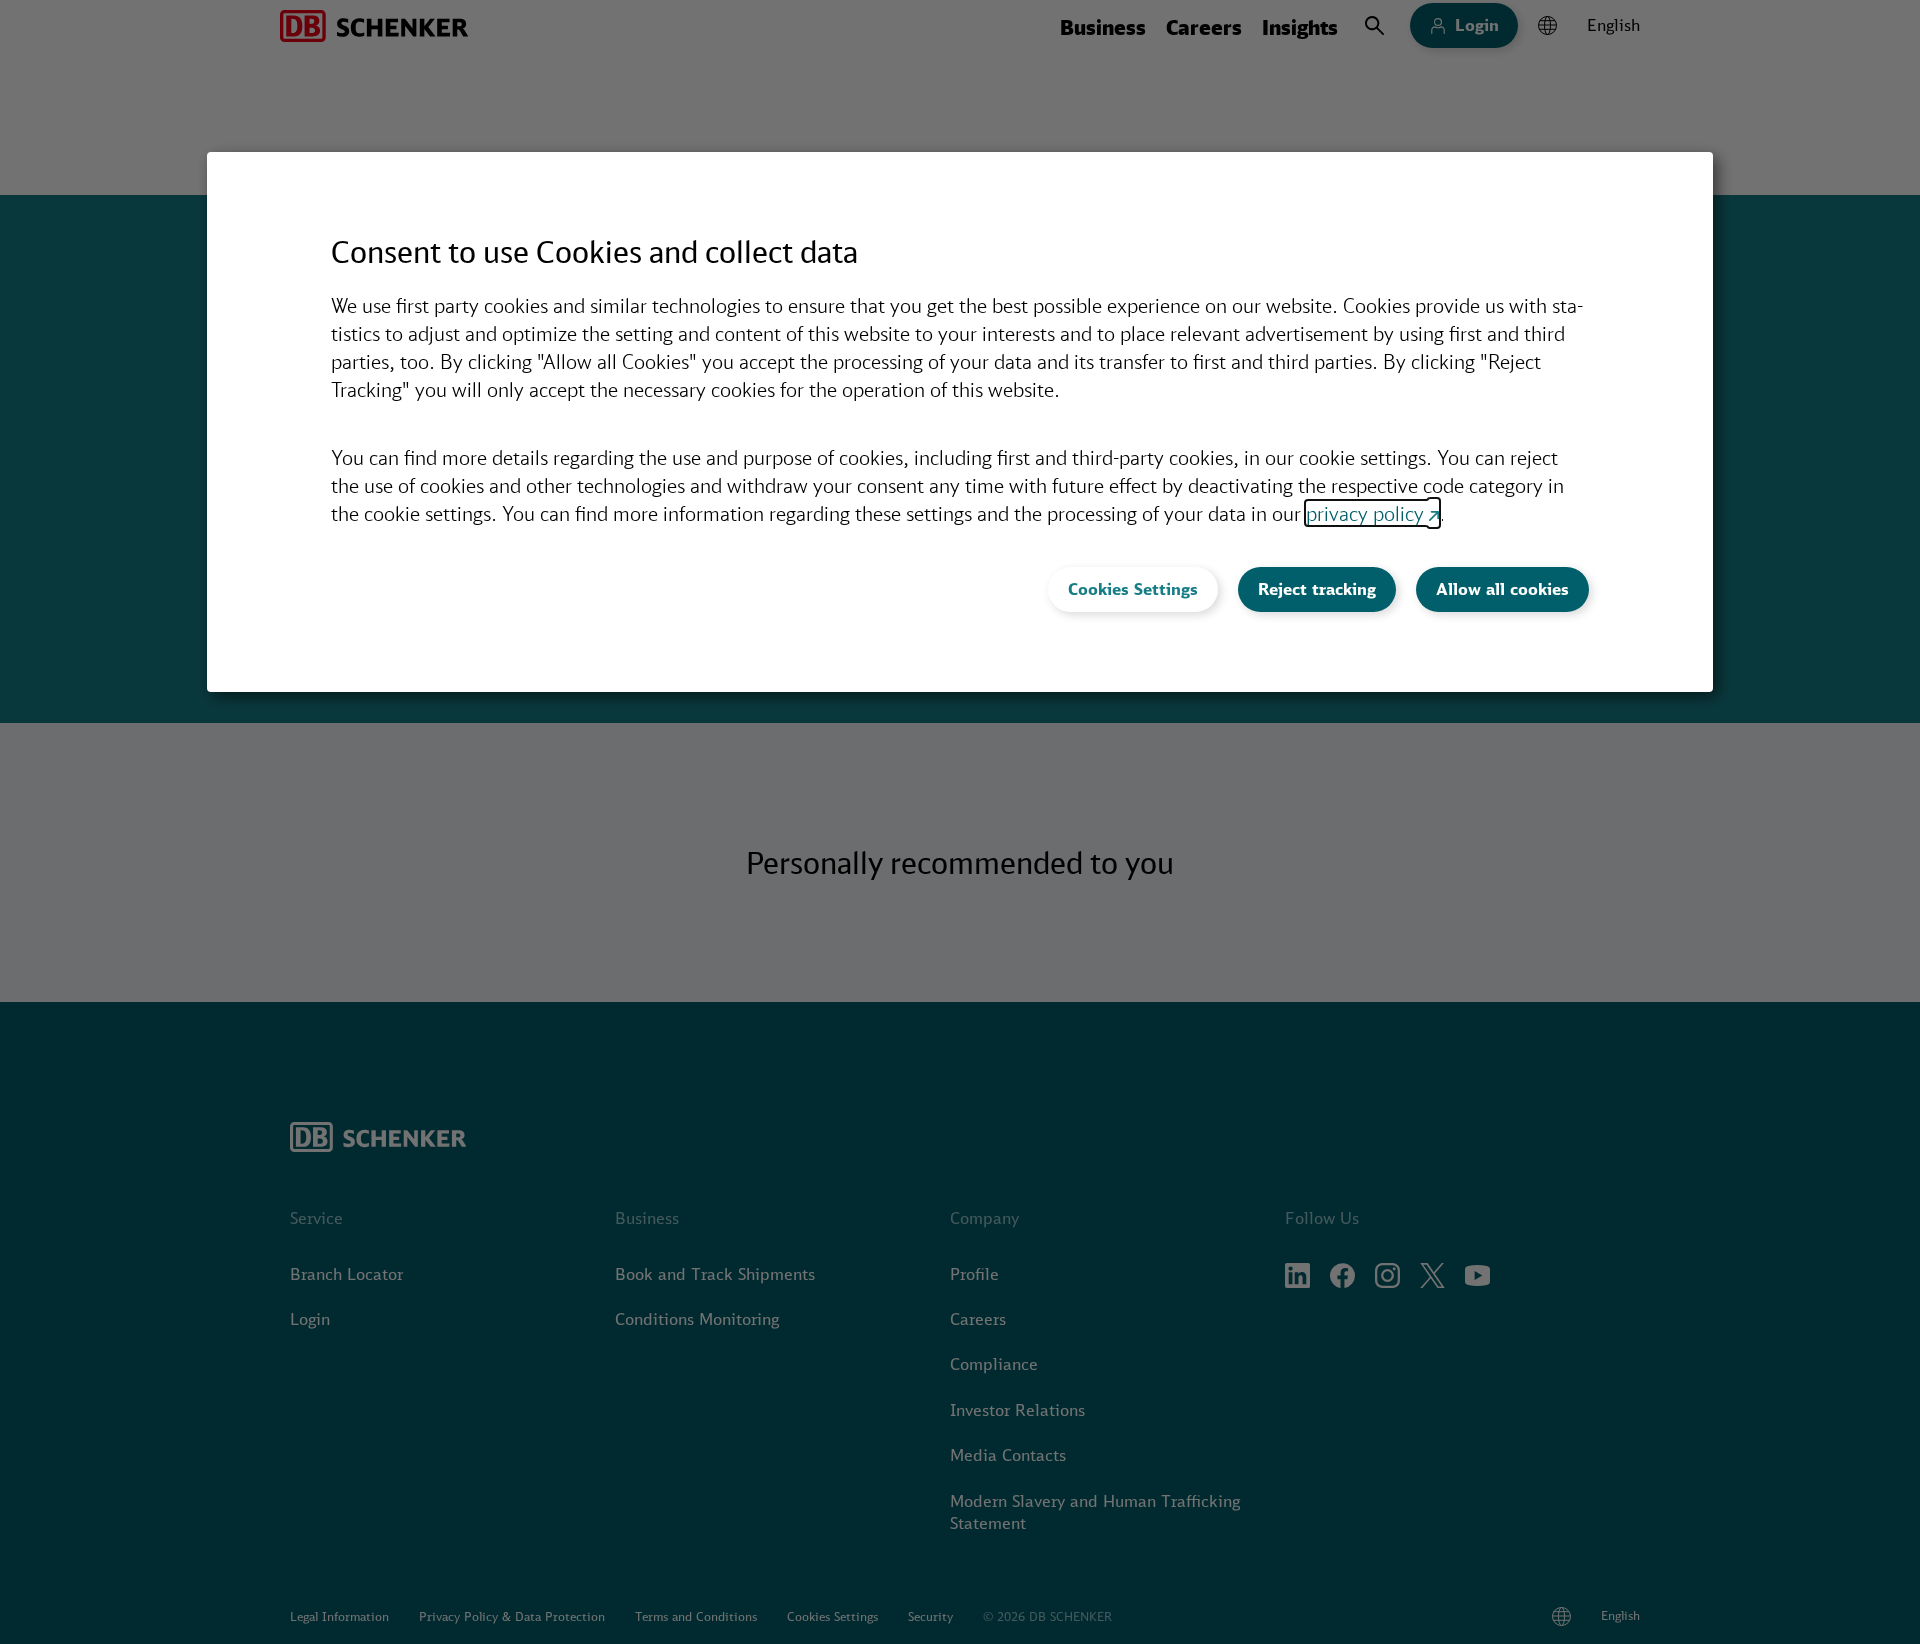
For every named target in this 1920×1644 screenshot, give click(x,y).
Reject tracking (1317, 589)
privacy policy (1365, 513)
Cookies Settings (1133, 589)
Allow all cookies (1502, 589)
